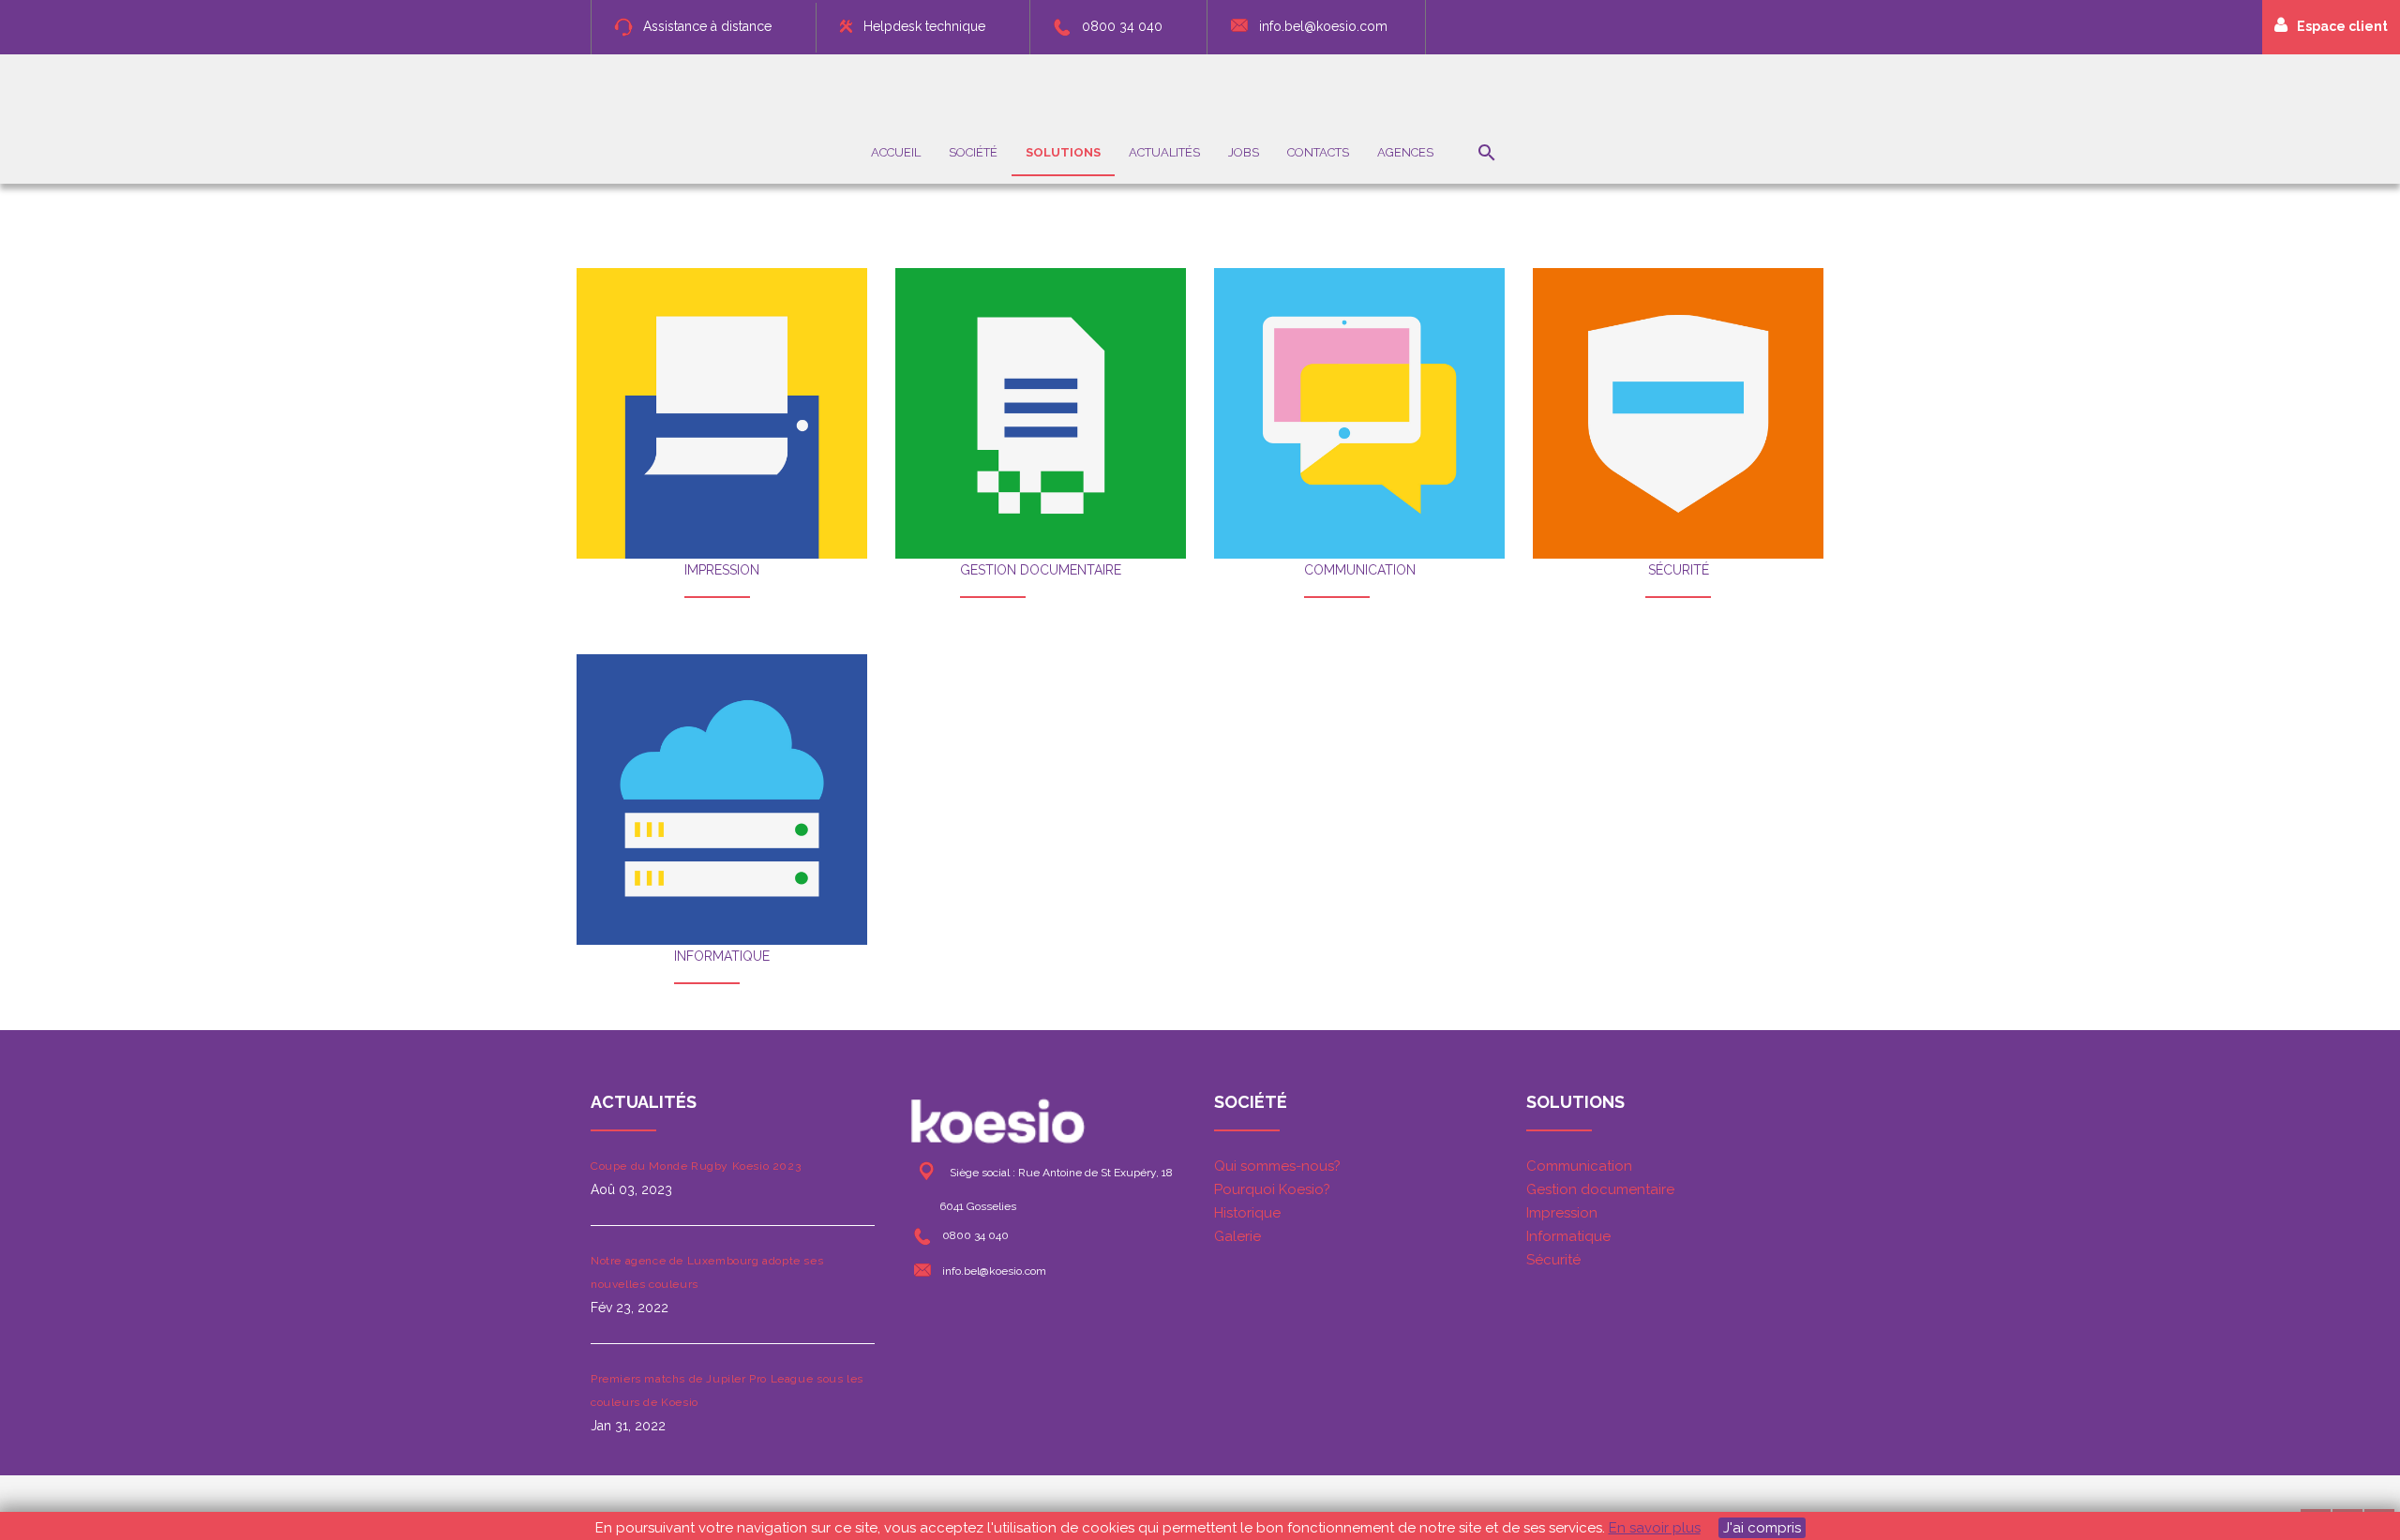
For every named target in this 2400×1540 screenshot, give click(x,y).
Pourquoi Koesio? (1272, 1189)
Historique (1247, 1213)
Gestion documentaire (1600, 1189)
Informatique (1568, 1236)
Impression (1562, 1213)
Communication (1579, 1166)
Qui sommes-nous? (1277, 1166)
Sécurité (1553, 1260)
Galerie (1237, 1236)
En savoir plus (1655, 1528)
